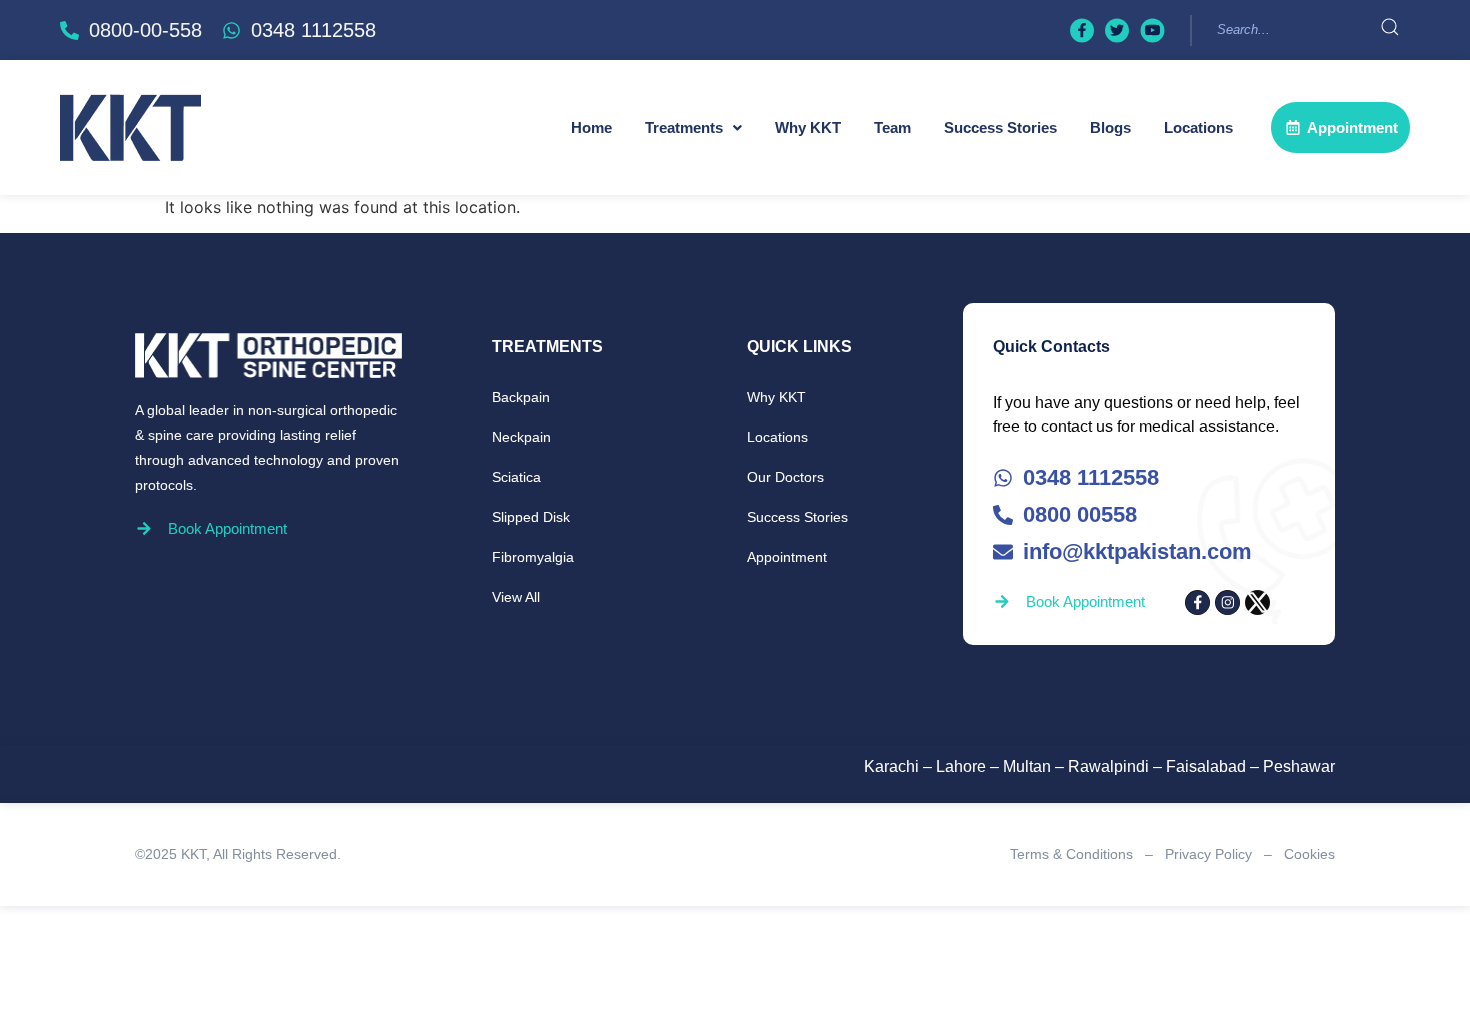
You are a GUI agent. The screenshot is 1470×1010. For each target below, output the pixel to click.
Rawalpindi (1108, 766)
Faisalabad (1206, 766)
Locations (1198, 127)
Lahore (961, 766)
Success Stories (1000, 127)
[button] (693, 127)
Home (591, 127)
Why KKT (808, 127)
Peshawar (1299, 766)
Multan (1027, 766)
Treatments (684, 127)
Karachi (891, 766)
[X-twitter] (1257, 602)
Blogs (1110, 127)
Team (892, 127)
